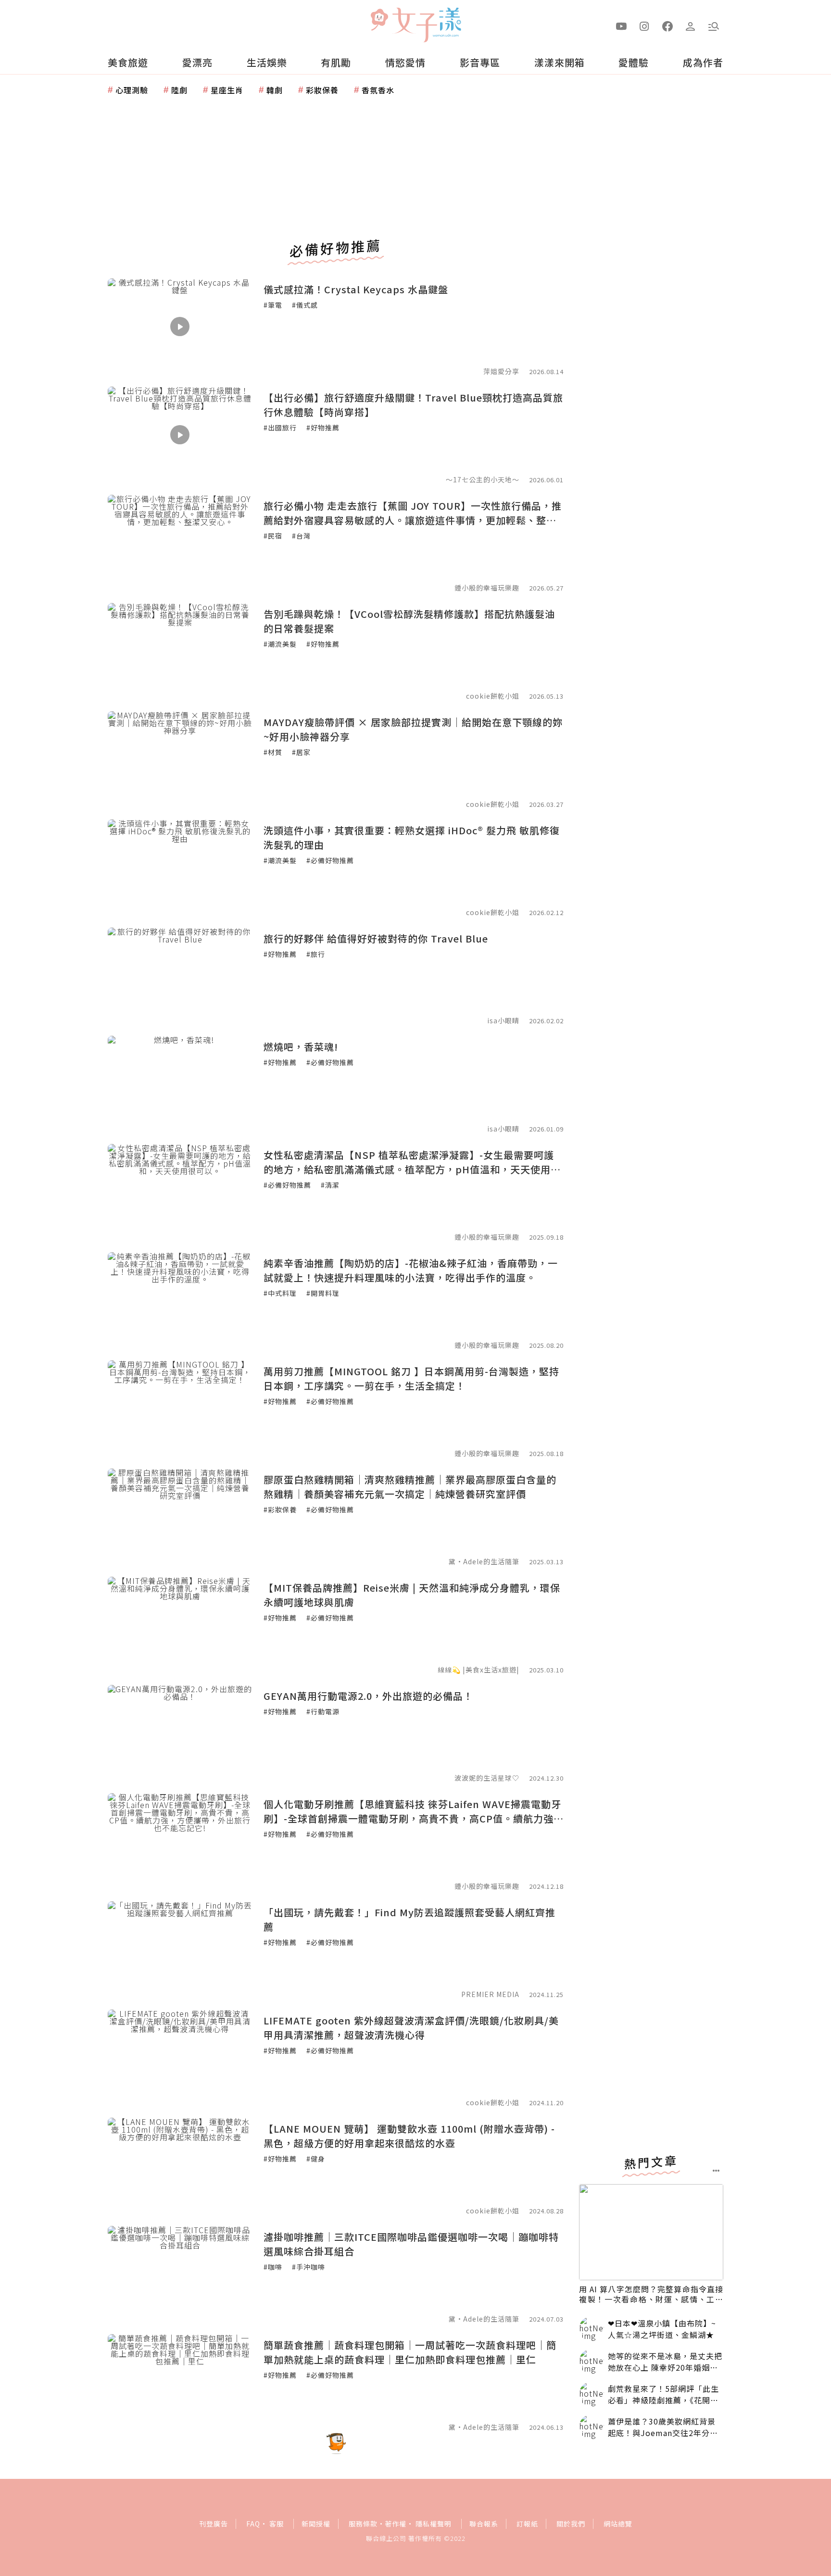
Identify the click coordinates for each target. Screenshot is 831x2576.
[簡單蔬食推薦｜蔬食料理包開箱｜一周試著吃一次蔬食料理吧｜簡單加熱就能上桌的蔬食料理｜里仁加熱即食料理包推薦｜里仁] (180, 2382)
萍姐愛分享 (501, 371)
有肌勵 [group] (336, 62)
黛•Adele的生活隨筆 (484, 1561)
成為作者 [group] (703, 62)
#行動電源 (323, 1711)
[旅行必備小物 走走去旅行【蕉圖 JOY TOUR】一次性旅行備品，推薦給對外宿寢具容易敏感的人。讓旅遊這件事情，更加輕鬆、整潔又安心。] (180, 543)
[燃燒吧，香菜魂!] (180, 1084)
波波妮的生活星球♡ (487, 1778)
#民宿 (273, 536)
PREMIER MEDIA (490, 1994)
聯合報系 (484, 2524)
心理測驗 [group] (132, 90)
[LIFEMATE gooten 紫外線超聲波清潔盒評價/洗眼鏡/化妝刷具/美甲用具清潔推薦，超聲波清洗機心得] (180, 2058)
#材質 (273, 752)
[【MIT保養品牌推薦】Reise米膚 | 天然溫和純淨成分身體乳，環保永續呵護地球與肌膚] (180, 1625)
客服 (277, 2524)
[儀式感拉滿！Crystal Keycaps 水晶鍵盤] (180, 327)
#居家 (301, 752)
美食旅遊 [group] (128, 62)
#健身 (316, 2159)
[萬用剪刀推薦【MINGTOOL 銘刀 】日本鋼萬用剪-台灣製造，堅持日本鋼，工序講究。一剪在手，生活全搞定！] (180, 1408)
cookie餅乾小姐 (493, 696)
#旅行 (316, 954)
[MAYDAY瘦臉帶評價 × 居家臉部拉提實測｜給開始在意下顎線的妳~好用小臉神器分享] (180, 759)
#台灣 (301, 536)
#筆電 (273, 305)
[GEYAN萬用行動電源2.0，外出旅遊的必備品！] (180, 1733)
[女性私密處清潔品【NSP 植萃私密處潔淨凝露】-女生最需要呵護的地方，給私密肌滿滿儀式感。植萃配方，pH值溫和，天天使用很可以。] (180, 1192)
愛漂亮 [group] (197, 62)
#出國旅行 (280, 427)
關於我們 (571, 2524)
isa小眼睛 (503, 1020)
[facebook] (667, 25)
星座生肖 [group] (227, 90)
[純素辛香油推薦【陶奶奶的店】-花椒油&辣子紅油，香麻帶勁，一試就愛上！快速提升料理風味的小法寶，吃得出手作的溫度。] (180, 1300)
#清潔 (330, 1185)
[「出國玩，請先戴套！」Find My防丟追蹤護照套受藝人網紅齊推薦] (180, 1949)
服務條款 (363, 2524)
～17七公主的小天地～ (483, 479)
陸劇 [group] (179, 90)
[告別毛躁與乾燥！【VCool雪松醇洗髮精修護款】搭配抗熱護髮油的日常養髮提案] (180, 651)
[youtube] (621, 25)
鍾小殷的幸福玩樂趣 (487, 588)
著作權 (396, 2524)
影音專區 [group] (480, 62)
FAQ (253, 2524)
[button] (714, 25)
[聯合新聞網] (379, 21)
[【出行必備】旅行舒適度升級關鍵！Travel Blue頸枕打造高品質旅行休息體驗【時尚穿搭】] (180, 435)
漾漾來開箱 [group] (560, 62)
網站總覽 (618, 2524)
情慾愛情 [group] (405, 62)
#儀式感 (305, 305)
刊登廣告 (214, 2524)
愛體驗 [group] (634, 62)
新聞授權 (316, 2524)
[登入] (691, 25)
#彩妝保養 (280, 1509)
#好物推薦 (323, 427)
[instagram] (644, 25)
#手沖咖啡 (308, 2267)
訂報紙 (527, 2524)
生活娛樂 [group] (267, 62)
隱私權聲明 (434, 2524)
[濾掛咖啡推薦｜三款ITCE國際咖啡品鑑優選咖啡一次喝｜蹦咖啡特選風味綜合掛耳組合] (180, 2274)
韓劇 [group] (275, 90)
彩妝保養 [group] (322, 90)
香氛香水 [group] (378, 90)
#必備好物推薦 (330, 860)
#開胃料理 (323, 1293)
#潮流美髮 (280, 644)
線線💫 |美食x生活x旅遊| (478, 1670)
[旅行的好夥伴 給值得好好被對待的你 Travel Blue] (180, 976)
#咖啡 (273, 2267)
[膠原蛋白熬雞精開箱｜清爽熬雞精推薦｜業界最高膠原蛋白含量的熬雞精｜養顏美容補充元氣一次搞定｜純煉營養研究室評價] (180, 1517)
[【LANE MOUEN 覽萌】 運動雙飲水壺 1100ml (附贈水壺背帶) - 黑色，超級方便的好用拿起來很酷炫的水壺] (180, 2166)
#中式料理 (280, 1293)
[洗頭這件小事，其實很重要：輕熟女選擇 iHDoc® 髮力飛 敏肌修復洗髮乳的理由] (180, 867)
